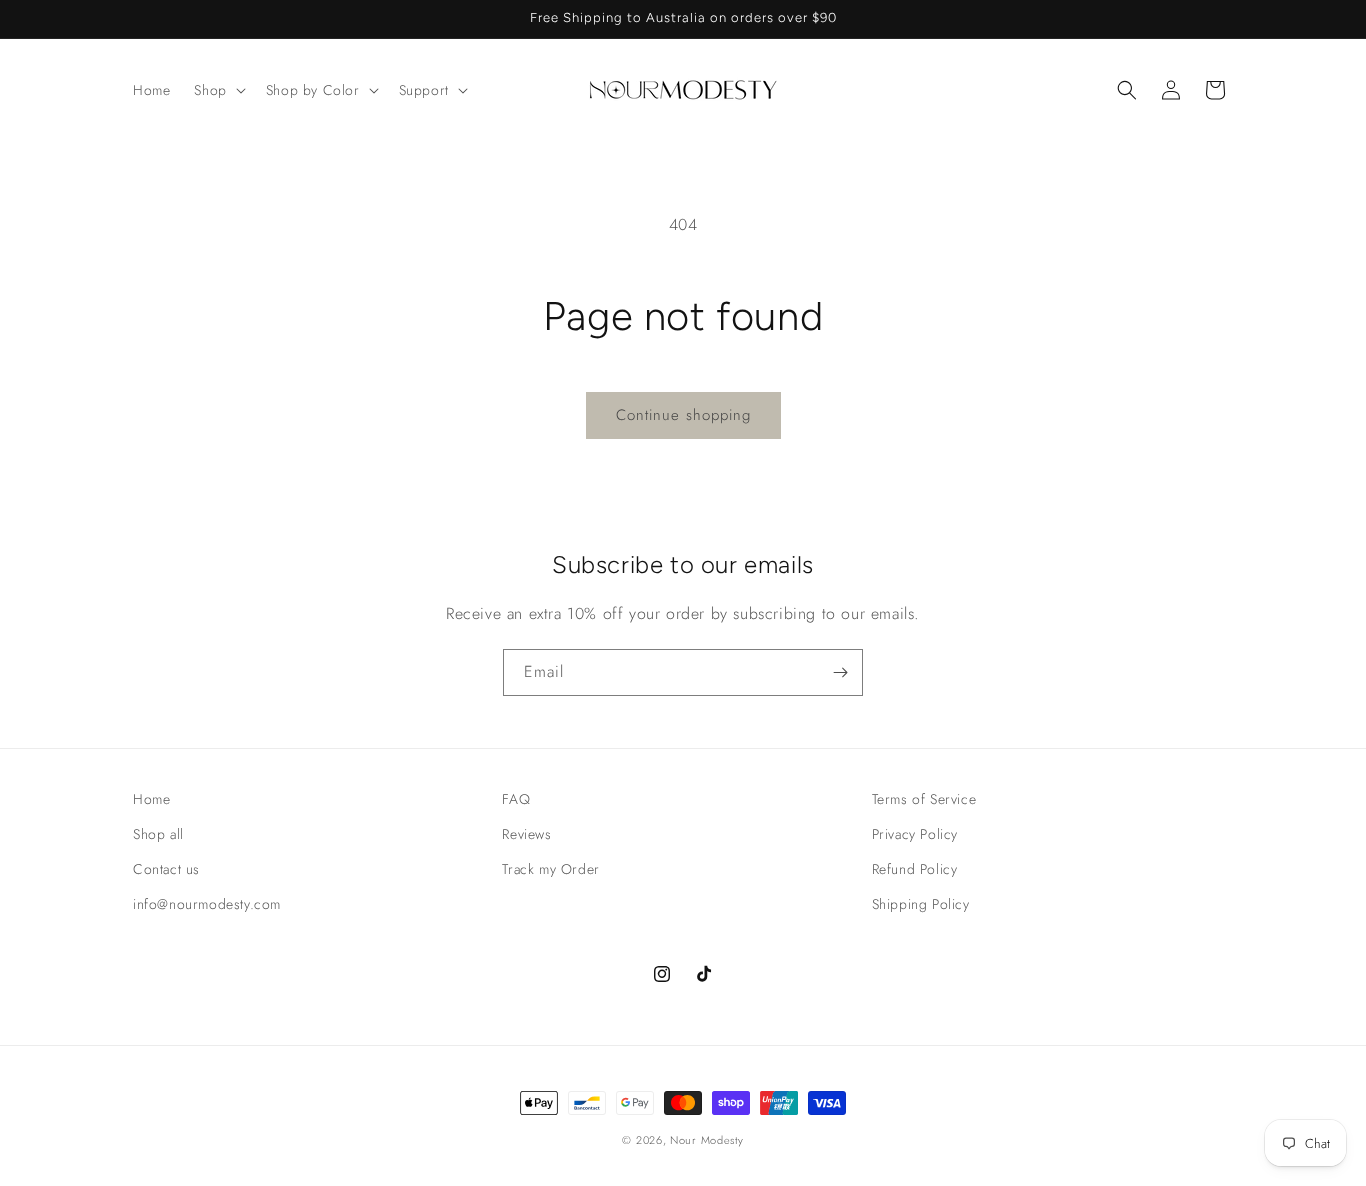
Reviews (526, 834)
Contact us (166, 869)
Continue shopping (683, 415)
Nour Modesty (706, 1140)
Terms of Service (924, 799)
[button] (217, 90)
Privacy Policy (915, 834)
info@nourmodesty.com (207, 904)
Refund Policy (915, 869)
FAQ (516, 799)
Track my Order (550, 869)
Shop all (158, 834)
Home (151, 799)
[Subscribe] (840, 672)
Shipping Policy (921, 904)
